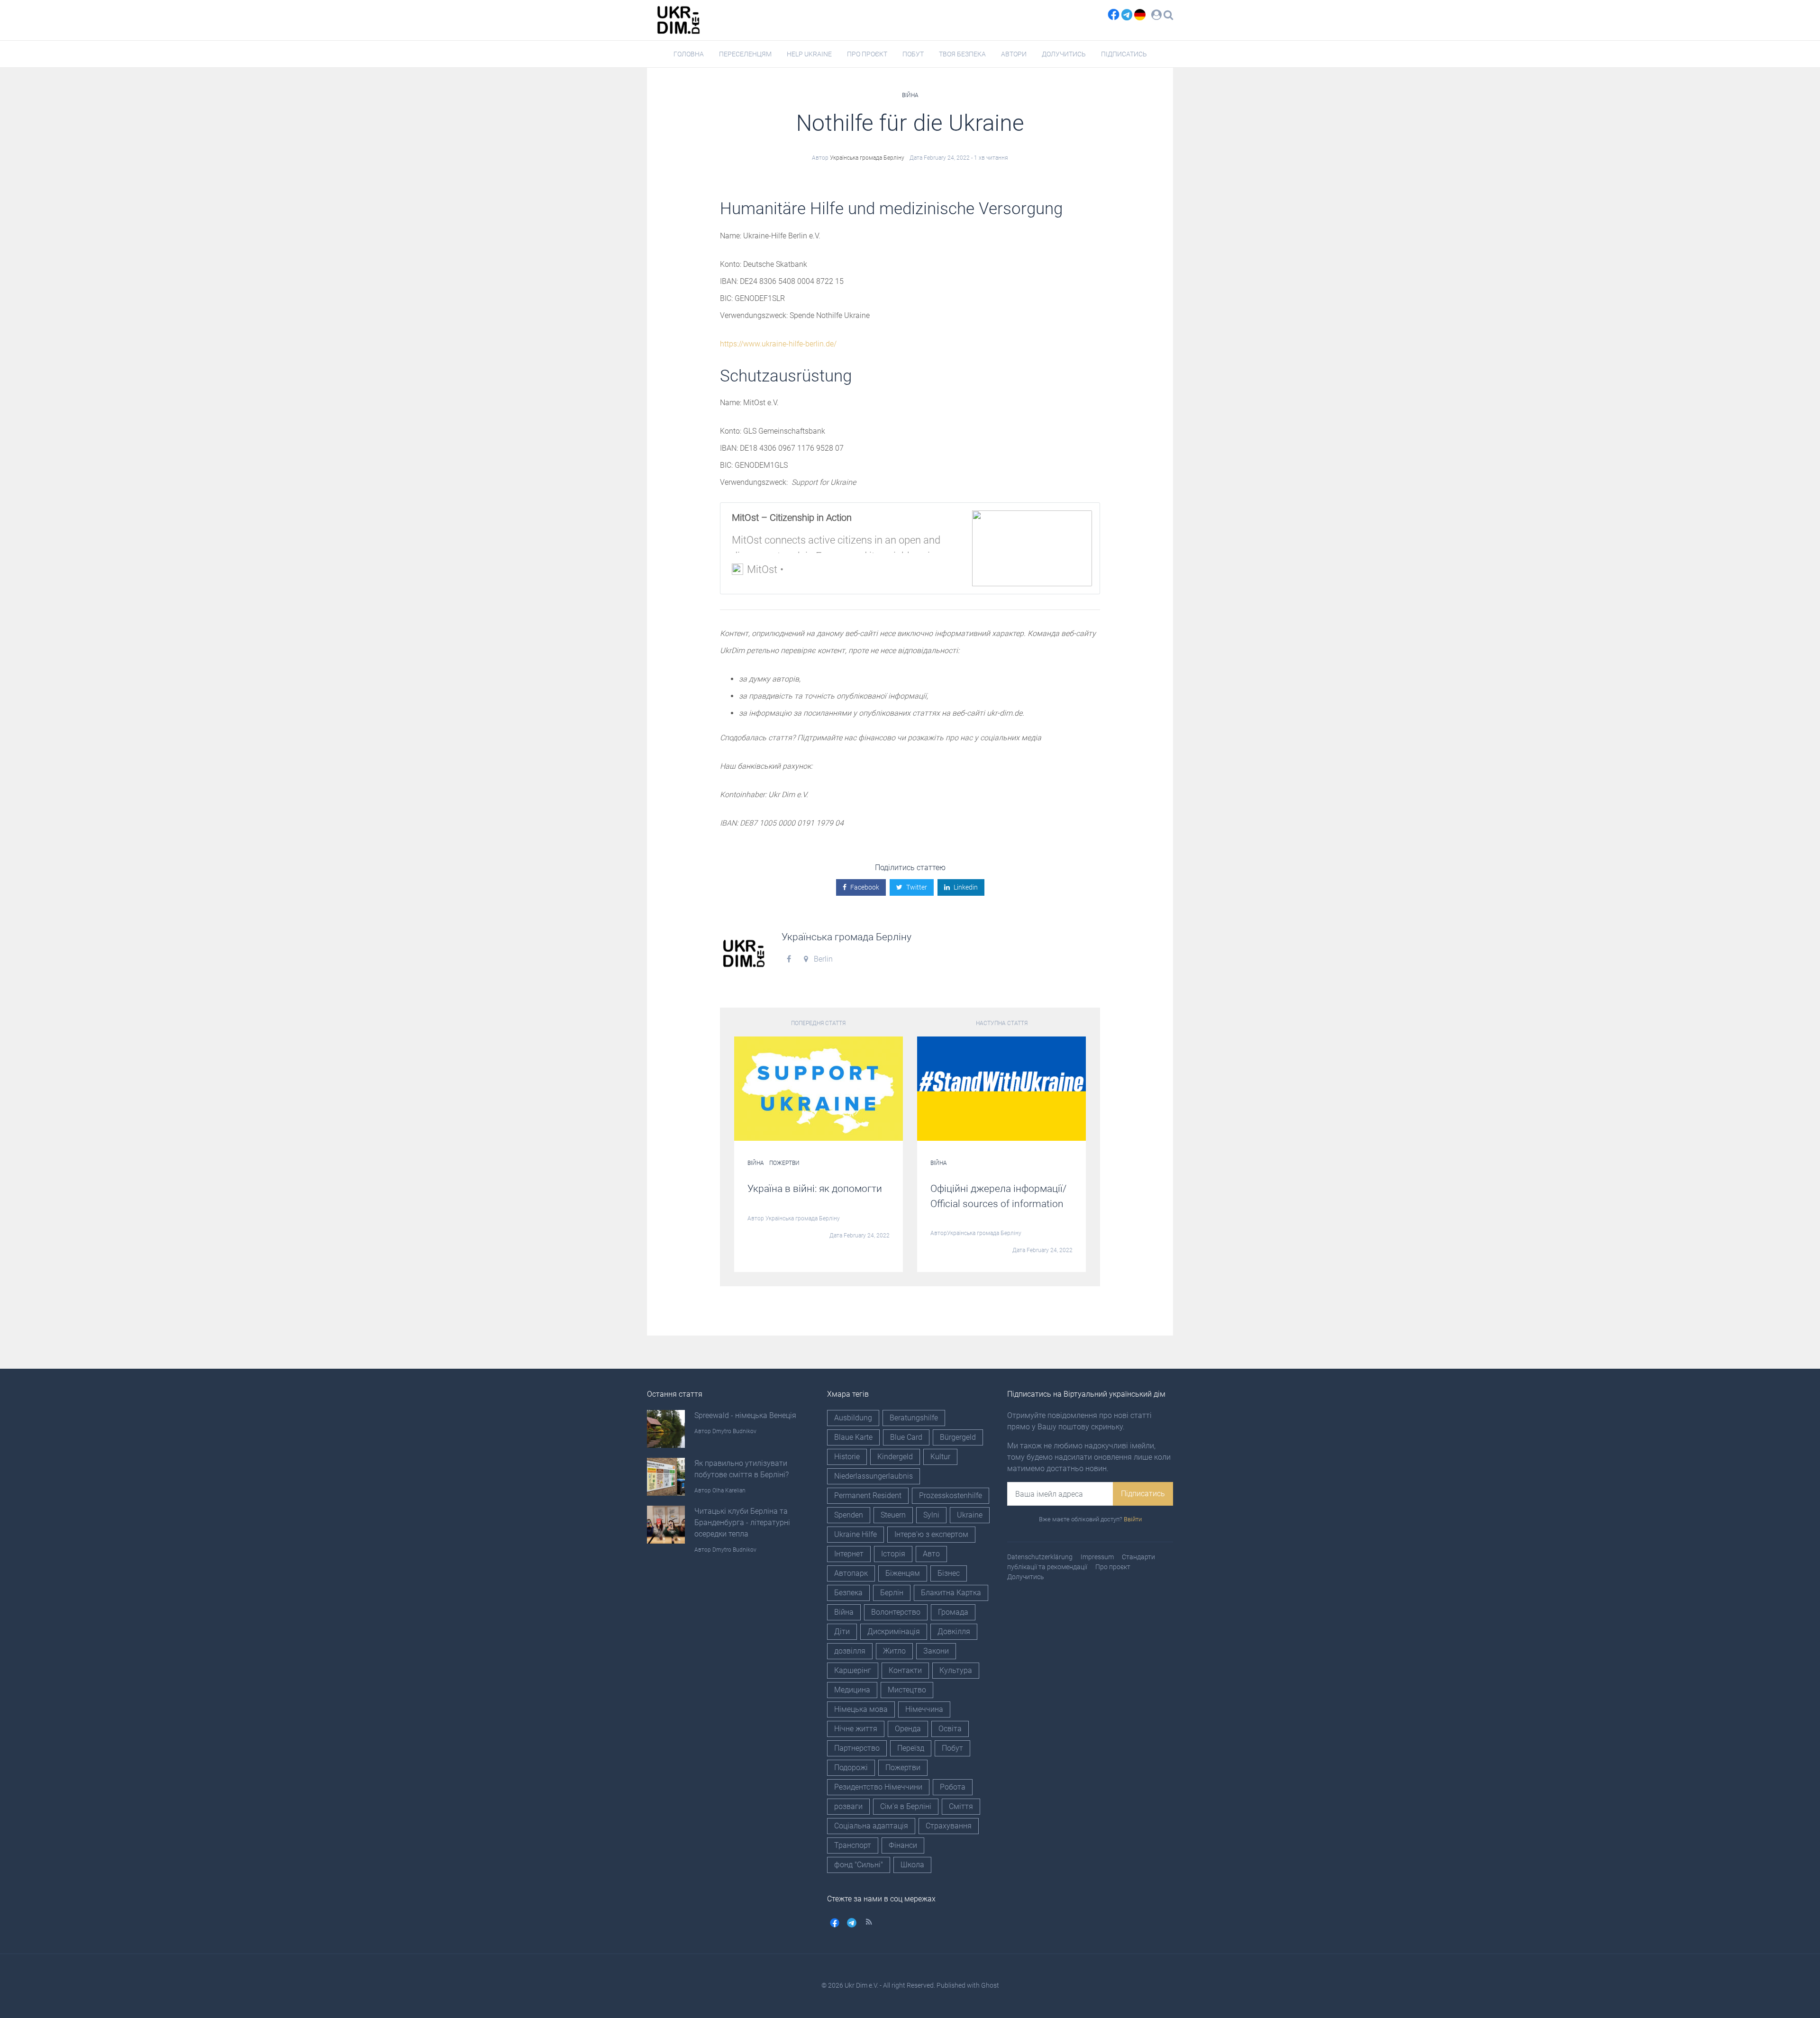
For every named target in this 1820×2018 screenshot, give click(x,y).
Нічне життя (856, 1729)
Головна (689, 54)
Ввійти (1133, 1519)
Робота (953, 1787)
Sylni (931, 1515)
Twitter (917, 887)
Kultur (940, 1457)
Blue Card (906, 1437)
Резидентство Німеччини (878, 1787)
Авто (931, 1554)
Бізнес (949, 1573)
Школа (912, 1865)
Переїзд (911, 1748)
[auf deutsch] (1140, 14)
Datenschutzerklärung (1040, 1557)
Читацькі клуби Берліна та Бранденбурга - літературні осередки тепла (742, 1523)
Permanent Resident (868, 1495)
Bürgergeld (958, 1437)
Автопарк (851, 1573)
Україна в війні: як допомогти (815, 1189)
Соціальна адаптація (871, 1826)
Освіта (950, 1729)
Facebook (865, 887)
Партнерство (857, 1748)
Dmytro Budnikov (734, 1431)
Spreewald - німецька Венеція (745, 1415)
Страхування (949, 1826)
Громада (953, 1612)
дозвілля (850, 1651)
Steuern (893, 1515)
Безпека (848, 1593)
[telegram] (1128, 14)
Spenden (849, 1515)
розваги (848, 1806)
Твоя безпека (962, 54)
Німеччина (924, 1709)
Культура (956, 1670)
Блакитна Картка (951, 1593)
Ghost (990, 1985)
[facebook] (1111, 14)
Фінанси (903, 1845)
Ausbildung (853, 1418)
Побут (913, 54)
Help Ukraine (809, 54)
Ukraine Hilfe (855, 1534)
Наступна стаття (1002, 1023)
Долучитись (1064, 54)
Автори (1014, 54)
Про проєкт (867, 54)
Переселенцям (745, 54)
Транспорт (853, 1845)
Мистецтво (907, 1690)
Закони (936, 1651)
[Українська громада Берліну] (744, 953)
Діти (842, 1632)
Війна (910, 95)
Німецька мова (861, 1709)
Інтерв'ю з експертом (931, 1534)
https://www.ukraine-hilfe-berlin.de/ (778, 344)
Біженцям (903, 1573)
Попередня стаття (818, 1023)
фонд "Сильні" (859, 1865)
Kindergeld (895, 1457)
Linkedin (966, 887)
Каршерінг (853, 1670)
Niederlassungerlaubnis (874, 1476)
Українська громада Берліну (867, 158)
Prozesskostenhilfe (951, 1495)
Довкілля (954, 1632)
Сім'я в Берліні (906, 1806)
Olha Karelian (729, 1491)
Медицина (852, 1690)
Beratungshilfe (914, 1418)
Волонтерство (896, 1612)
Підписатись (1124, 54)
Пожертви (784, 1163)
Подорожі (851, 1768)
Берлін (892, 1593)
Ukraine (970, 1515)
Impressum (1097, 1557)
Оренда (908, 1729)
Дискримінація (894, 1632)
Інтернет (849, 1554)
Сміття (961, 1806)
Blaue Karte (853, 1437)
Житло (894, 1651)
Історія (893, 1554)
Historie (847, 1457)
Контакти (905, 1670)
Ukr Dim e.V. (861, 1985)
